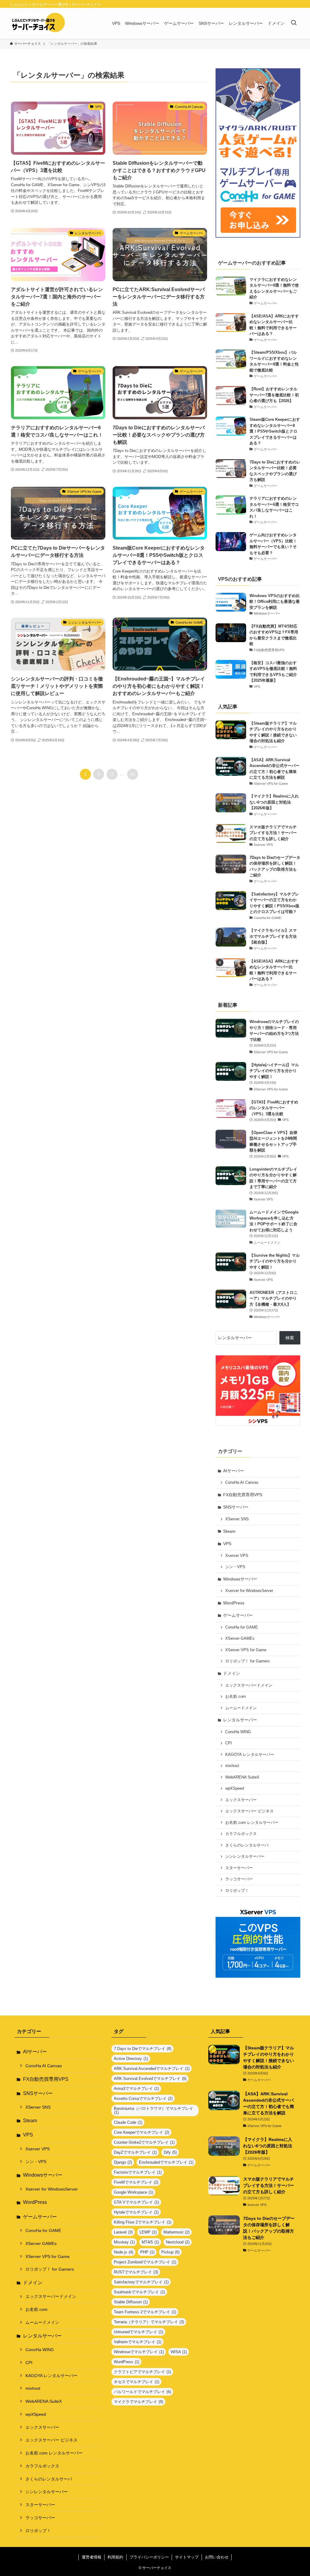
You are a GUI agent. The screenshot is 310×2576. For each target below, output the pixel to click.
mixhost (232, 1766)
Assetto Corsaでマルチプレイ (143, 2098)
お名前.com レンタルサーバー (252, 1823)
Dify (170, 2152)
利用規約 (115, 2557)
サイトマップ (187, 2557)
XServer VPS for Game (246, 1650)
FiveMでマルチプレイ (136, 2182)
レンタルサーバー (240, 1720)
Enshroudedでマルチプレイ (166, 2162)
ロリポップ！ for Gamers (247, 1661)
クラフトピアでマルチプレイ (142, 2372)
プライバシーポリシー (149, 2557)
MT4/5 (150, 2242)
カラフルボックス (241, 1834)
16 (133, 774)
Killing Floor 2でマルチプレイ (143, 2222)
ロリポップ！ (237, 1891)
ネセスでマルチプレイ (137, 2382)
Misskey (124, 2242)
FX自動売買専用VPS (243, 1495)
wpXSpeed (235, 1788)
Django (123, 2162)
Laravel (123, 2232)
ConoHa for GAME (242, 1627)
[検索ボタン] (294, 23)
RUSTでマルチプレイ (136, 2272)
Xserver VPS (237, 1556)
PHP (147, 2252)
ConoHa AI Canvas (242, 1483)
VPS (227, 1544)
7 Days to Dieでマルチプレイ (143, 2049)
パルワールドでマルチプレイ (142, 2392)
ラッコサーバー (239, 1879)
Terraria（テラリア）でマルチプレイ (149, 2322)
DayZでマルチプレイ (135, 2152)
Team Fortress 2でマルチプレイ (145, 2312)
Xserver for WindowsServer (249, 1591)
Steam (229, 1531)
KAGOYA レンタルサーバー (250, 1755)
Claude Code (128, 2122)
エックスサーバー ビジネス (249, 1811)
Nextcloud (178, 2242)
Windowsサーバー (240, 1579)
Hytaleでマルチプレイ (136, 2212)
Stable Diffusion (131, 2302)
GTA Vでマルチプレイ (136, 2202)
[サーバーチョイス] (37, 23)
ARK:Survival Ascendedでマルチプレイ (152, 2069)
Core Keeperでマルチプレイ (142, 2132)
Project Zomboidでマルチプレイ (145, 2262)
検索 (290, 1338)
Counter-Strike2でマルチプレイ (144, 2142)
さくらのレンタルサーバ (247, 1845)
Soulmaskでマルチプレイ (139, 2292)
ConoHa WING (238, 1732)
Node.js (124, 2252)
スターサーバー (239, 1868)
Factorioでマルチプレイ (138, 2172)
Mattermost (176, 2232)
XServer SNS (237, 1519)
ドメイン (232, 1673)
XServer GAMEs (240, 1639)
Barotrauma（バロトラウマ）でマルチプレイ (153, 2110)
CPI (229, 1743)
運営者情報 (92, 2557)
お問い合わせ (217, 2557)
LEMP (148, 2232)
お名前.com (236, 1697)
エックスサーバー (241, 1800)
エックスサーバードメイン (249, 1685)
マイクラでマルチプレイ (139, 2402)
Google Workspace (134, 2192)
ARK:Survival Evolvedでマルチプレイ (150, 2079)
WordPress (234, 1603)
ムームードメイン (241, 1708)
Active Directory (131, 2059)
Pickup (170, 2252)
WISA (179, 2352)
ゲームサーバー (238, 1615)
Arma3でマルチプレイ (136, 2089)
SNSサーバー (236, 1507)
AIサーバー (234, 1471)
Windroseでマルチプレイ (139, 2352)
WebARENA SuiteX (242, 1777)
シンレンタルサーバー (245, 1856)
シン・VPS (235, 1567)
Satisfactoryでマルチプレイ (141, 2282)
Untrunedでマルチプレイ (139, 2332)
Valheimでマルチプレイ (138, 2342)
